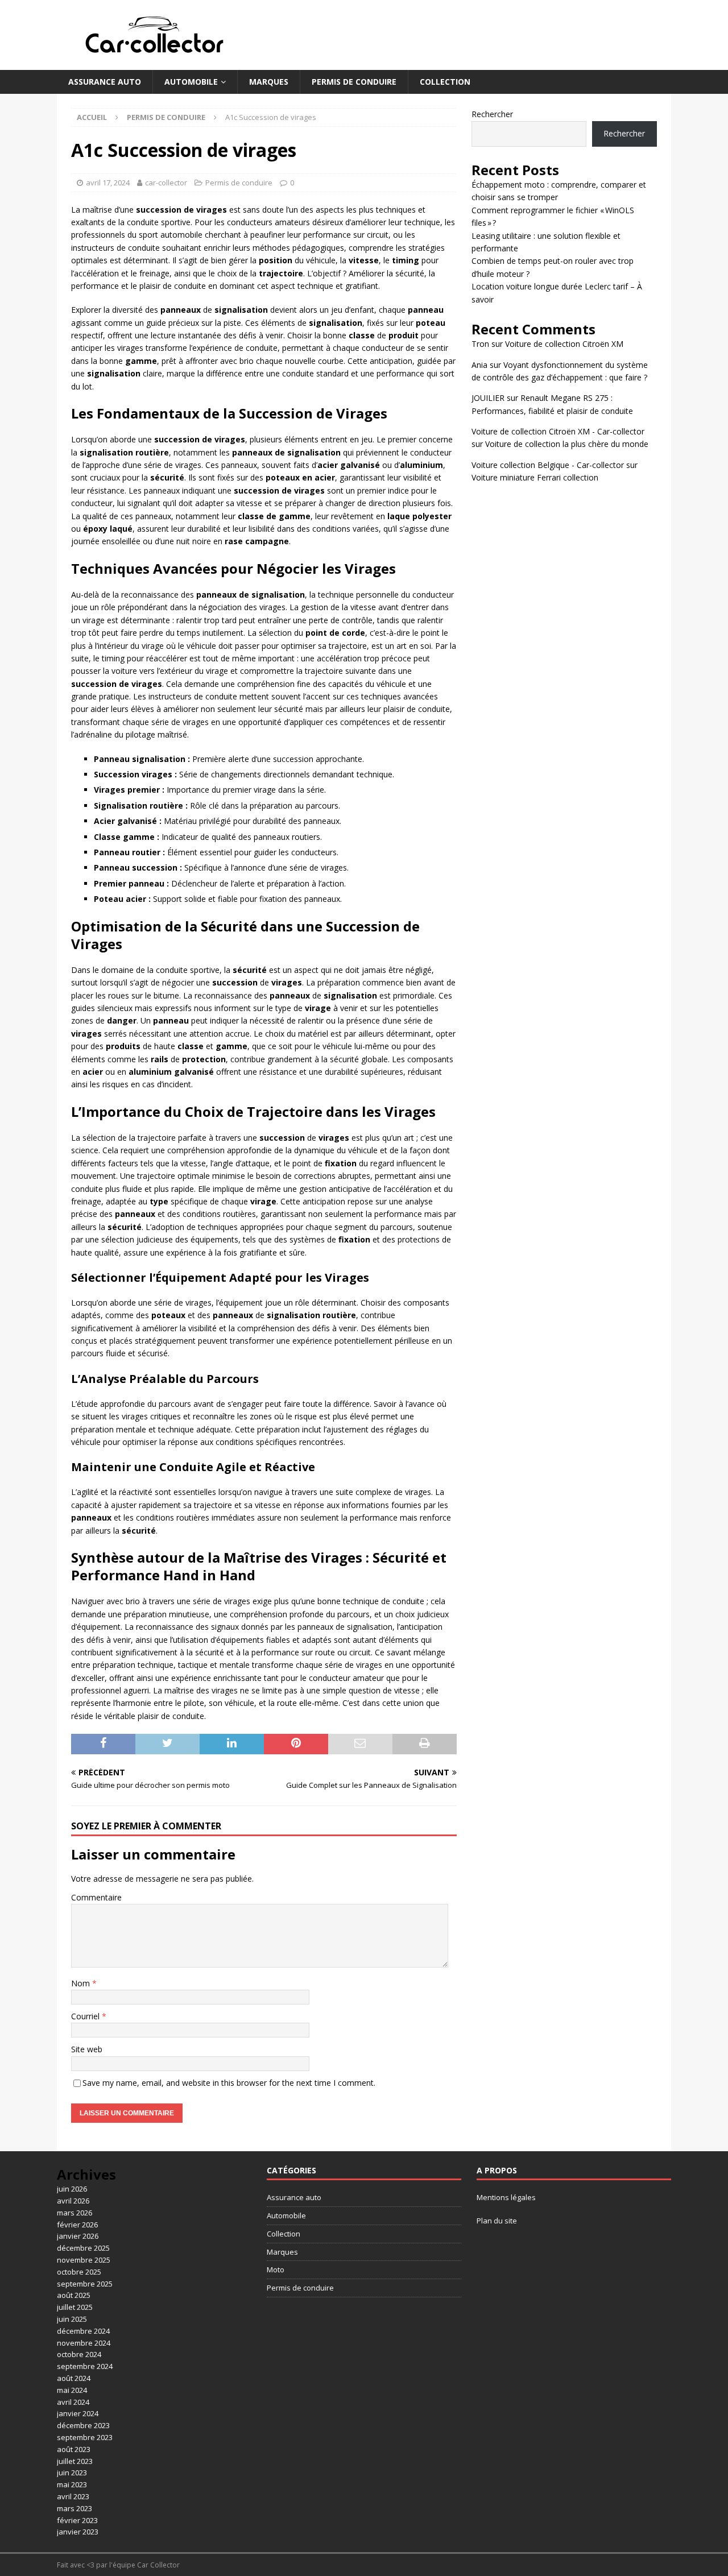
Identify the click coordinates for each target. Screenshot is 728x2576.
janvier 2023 (78, 2532)
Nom (82, 1983)
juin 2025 (72, 2319)
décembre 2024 (83, 2331)
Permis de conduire (354, 82)
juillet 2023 (75, 2461)
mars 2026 (75, 2213)
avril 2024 (73, 2402)
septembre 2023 (85, 2437)
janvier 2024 (78, 2413)
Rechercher (492, 114)
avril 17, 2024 (108, 183)
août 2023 (74, 2449)
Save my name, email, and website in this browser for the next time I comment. (229, 2083)
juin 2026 (72, 2189)
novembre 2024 (84, 2343)
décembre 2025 (83, 2248)
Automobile (191, 82)
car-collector (166, 183)
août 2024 (74, 2378)
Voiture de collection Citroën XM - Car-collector (558, 431)
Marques (269, 82)
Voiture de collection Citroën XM (564, 344)
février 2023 (77, 2520)
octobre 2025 (79, 2272)
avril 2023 (73, 2496)
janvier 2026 (78, 2236)
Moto (276, 2269)
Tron (480, 344)
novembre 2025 (84, 2260)
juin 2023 (72, 2473)
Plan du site (497, 2221)
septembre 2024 (85, 2366)
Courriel (86, 2016)
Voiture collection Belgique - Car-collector (548, 465)
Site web (87, 2049)
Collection (445, 82)
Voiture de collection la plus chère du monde (567, 444)
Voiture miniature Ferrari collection (535, 477)
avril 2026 (73, 2201)
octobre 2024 (79, 2354)
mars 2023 (75, 2508)
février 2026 (77, 2225)
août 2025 (74, 2295)
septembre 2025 (85, 2284)
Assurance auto (105, 82)
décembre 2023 (83, 2425)
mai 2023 (72, 2484)
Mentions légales (506, 2197)
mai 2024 (72, 2390)
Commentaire (96, 1897)
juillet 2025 (75, 2307)
